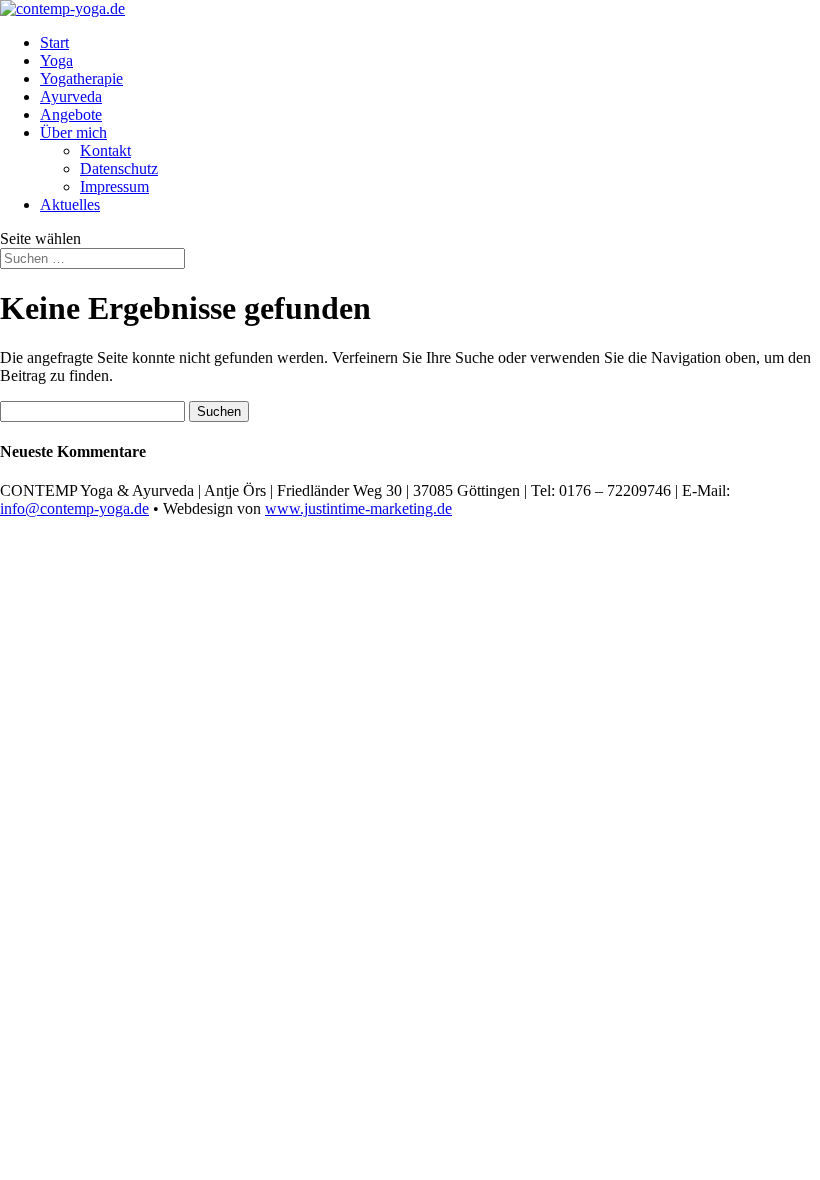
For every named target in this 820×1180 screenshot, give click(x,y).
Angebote (71, 114)
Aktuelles (70, 204)
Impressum (114, 186)
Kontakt (105, 150)
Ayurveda (71, 96)
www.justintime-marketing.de (358, 508)
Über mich (73, 132)
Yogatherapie (81, 78)
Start (54, 42)
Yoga (56, 60)
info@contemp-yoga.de (74, 508)
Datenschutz (119, 168)
